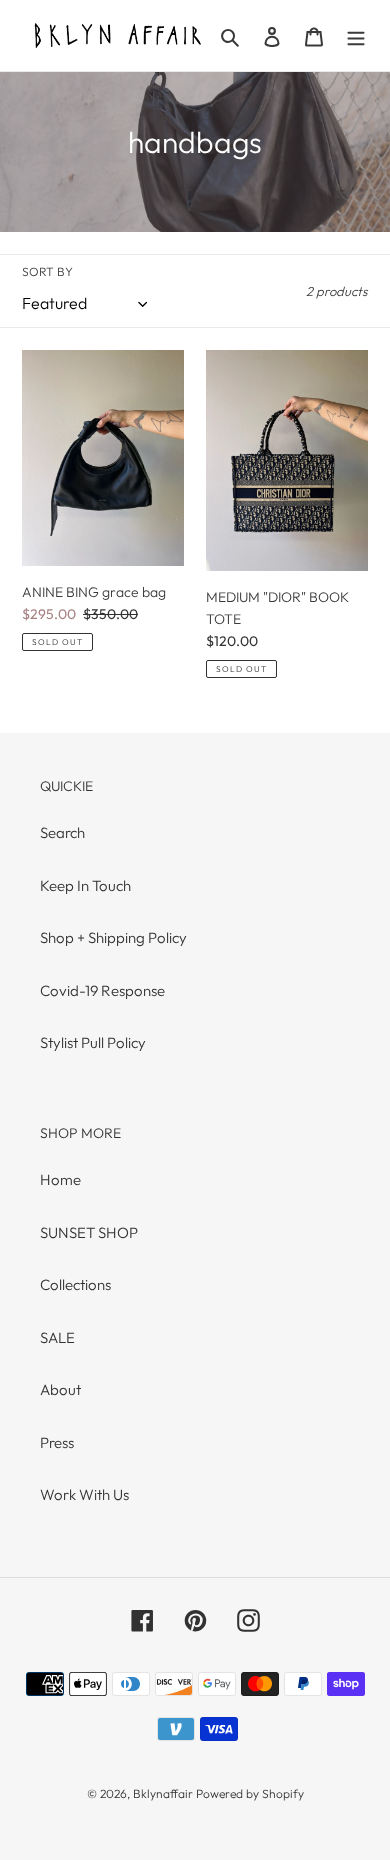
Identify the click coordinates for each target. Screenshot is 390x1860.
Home (60, 1179)
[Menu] (356, 35)
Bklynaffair (163, 1793)
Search (62, 832)
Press (57, 1442)
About (60, 1389)
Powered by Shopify (250, 1793)
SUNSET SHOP (89, 1232)
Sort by (47, 271)
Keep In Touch (85, 885)
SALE (57, 1337)
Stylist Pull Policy (93, 1042)
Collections (75, 1284)
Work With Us (84, 1494)
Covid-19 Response (102, 990)
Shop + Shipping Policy (113, 937)
